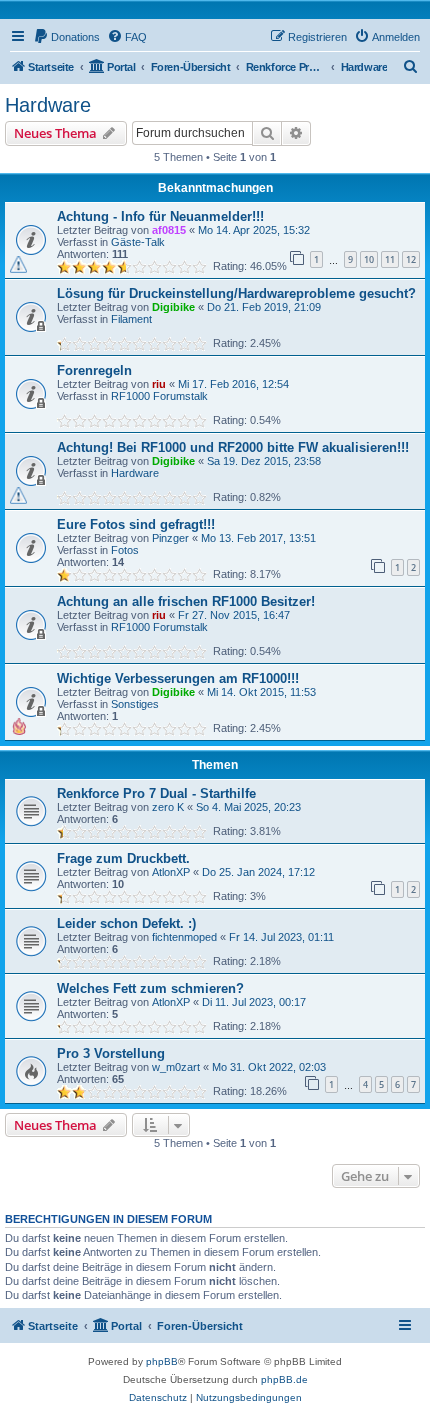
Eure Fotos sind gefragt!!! (136, 524)
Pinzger (170, 538)
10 (369, 259)
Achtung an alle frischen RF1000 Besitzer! (186, 601)
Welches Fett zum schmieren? (150, 988)
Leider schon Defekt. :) (126, 923)
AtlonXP (171, 872)
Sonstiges (135, 704)
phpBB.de (284, 1379)
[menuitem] (66, 37)
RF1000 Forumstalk (159, 396)
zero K (168, 807)
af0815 (169, 230)
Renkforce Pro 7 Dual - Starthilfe (156, 793)
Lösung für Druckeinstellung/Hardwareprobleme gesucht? (236, 293)
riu (159, 384)
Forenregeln (94, 370)
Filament (131, 319)
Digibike (173, 307)
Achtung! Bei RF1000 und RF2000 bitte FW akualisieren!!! (233, 447)
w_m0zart (176, 1067)
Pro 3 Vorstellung (111, 1053)
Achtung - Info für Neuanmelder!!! (160, 216)
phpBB (162, 1361)
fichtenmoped (184, 937)
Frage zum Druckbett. (123, 858)
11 (390, 259)
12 (411, 259)
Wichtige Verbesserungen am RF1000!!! (178, 678)
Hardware (48, 105)
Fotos (125, 550)
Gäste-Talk (138, 242)
